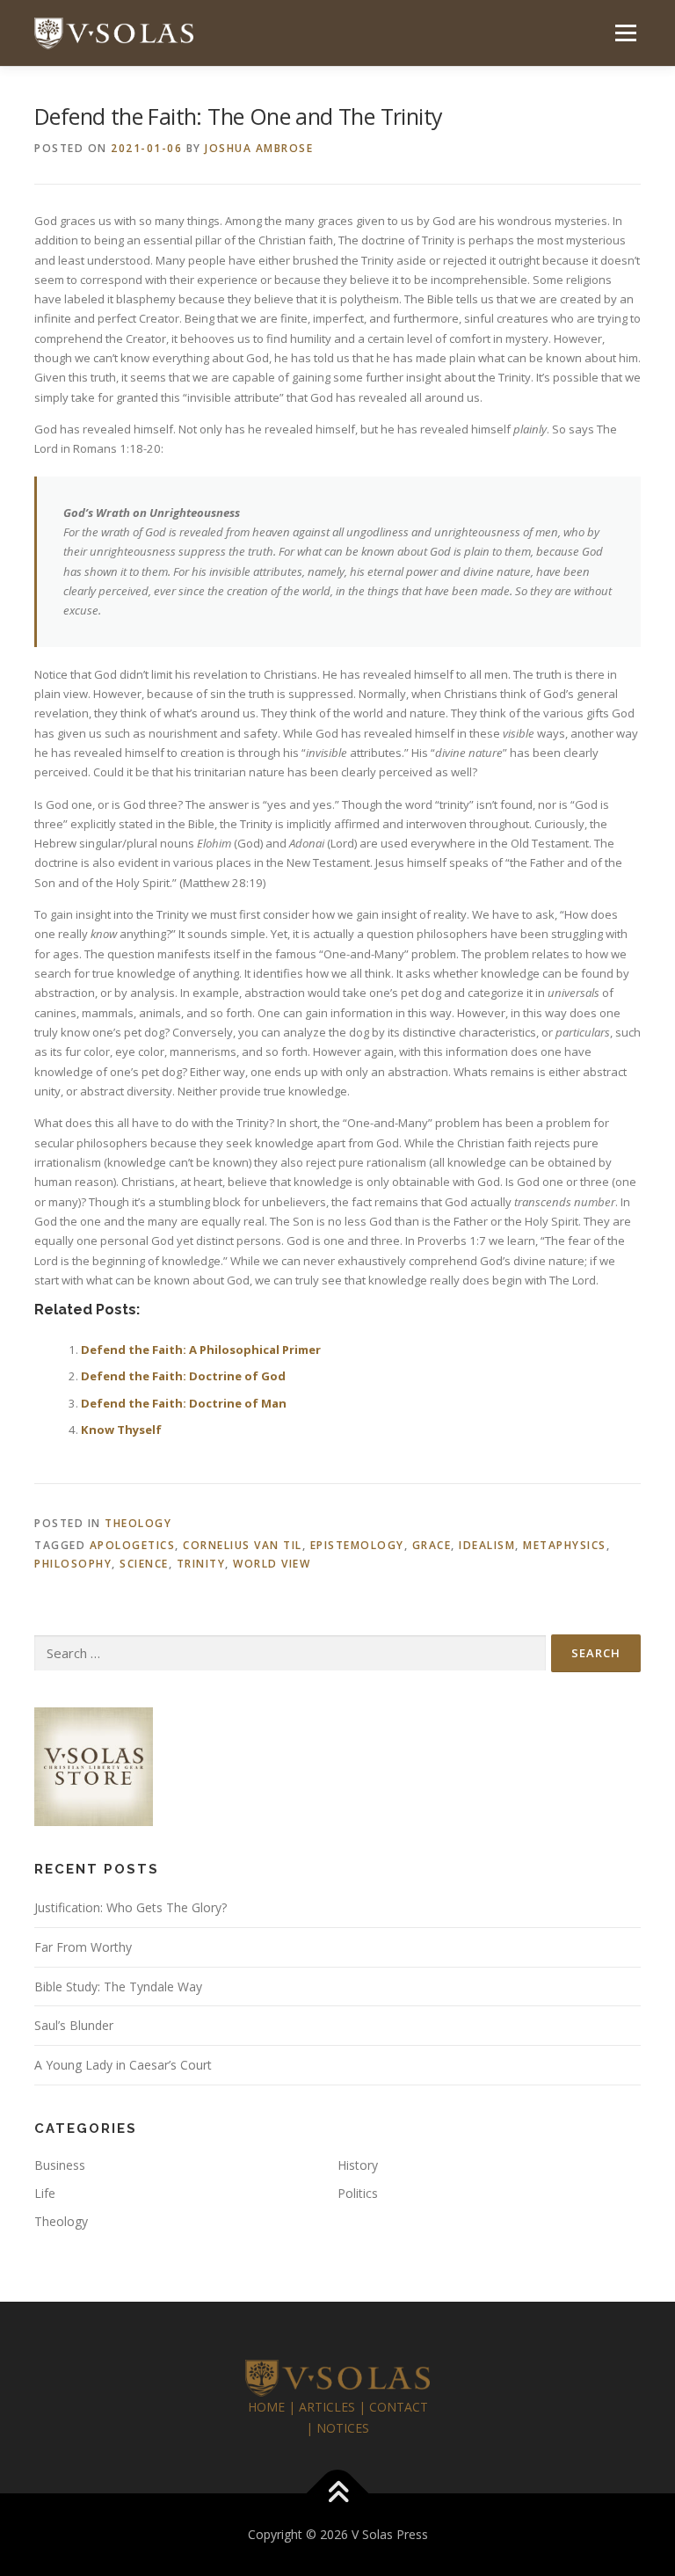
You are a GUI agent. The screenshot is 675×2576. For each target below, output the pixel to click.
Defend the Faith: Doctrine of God (183, 1376)
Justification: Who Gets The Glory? (131, 1907)
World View (272, 1564)
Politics (358, 2193)
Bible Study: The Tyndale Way (118, 1987)
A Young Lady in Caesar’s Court (123, 2065)
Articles (327, 2407)
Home (266, 2407)
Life (45, 2193)
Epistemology (357, 1545)
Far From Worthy (83, 1947)
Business (60, 2165)
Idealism (487, 1545)
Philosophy (73, 1564)
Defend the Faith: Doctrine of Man (184, 1403)
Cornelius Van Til (243, 1545)
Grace (432, 1545)
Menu (625, 33)
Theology (138, 1523)
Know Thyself (121, 1430)
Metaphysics (565, 1545)
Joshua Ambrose (259, 148)
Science (144, 1564)
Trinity (201, 1564)
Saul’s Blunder (74, 2025)
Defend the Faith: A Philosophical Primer (201, 1350)
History (358, 2165)
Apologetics (133, 1545)
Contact (399, 2407)
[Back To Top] (338, 2494)
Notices (343, 2428)
